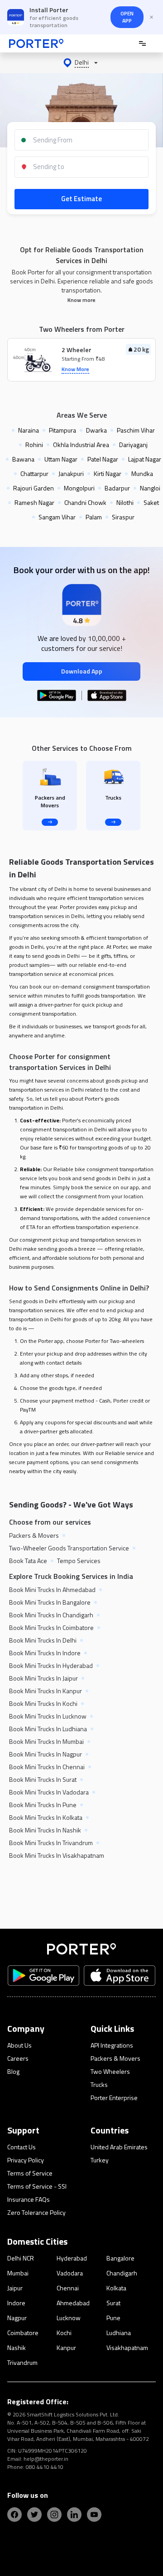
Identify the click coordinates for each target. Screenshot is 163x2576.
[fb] (14, 2515)
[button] (81, 63)
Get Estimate (81, 199)
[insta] (54, 2515)
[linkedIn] (74, 2515)
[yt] (94, 2515)
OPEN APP (127, 17)
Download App (82, 671)
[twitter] (34, 2515)
